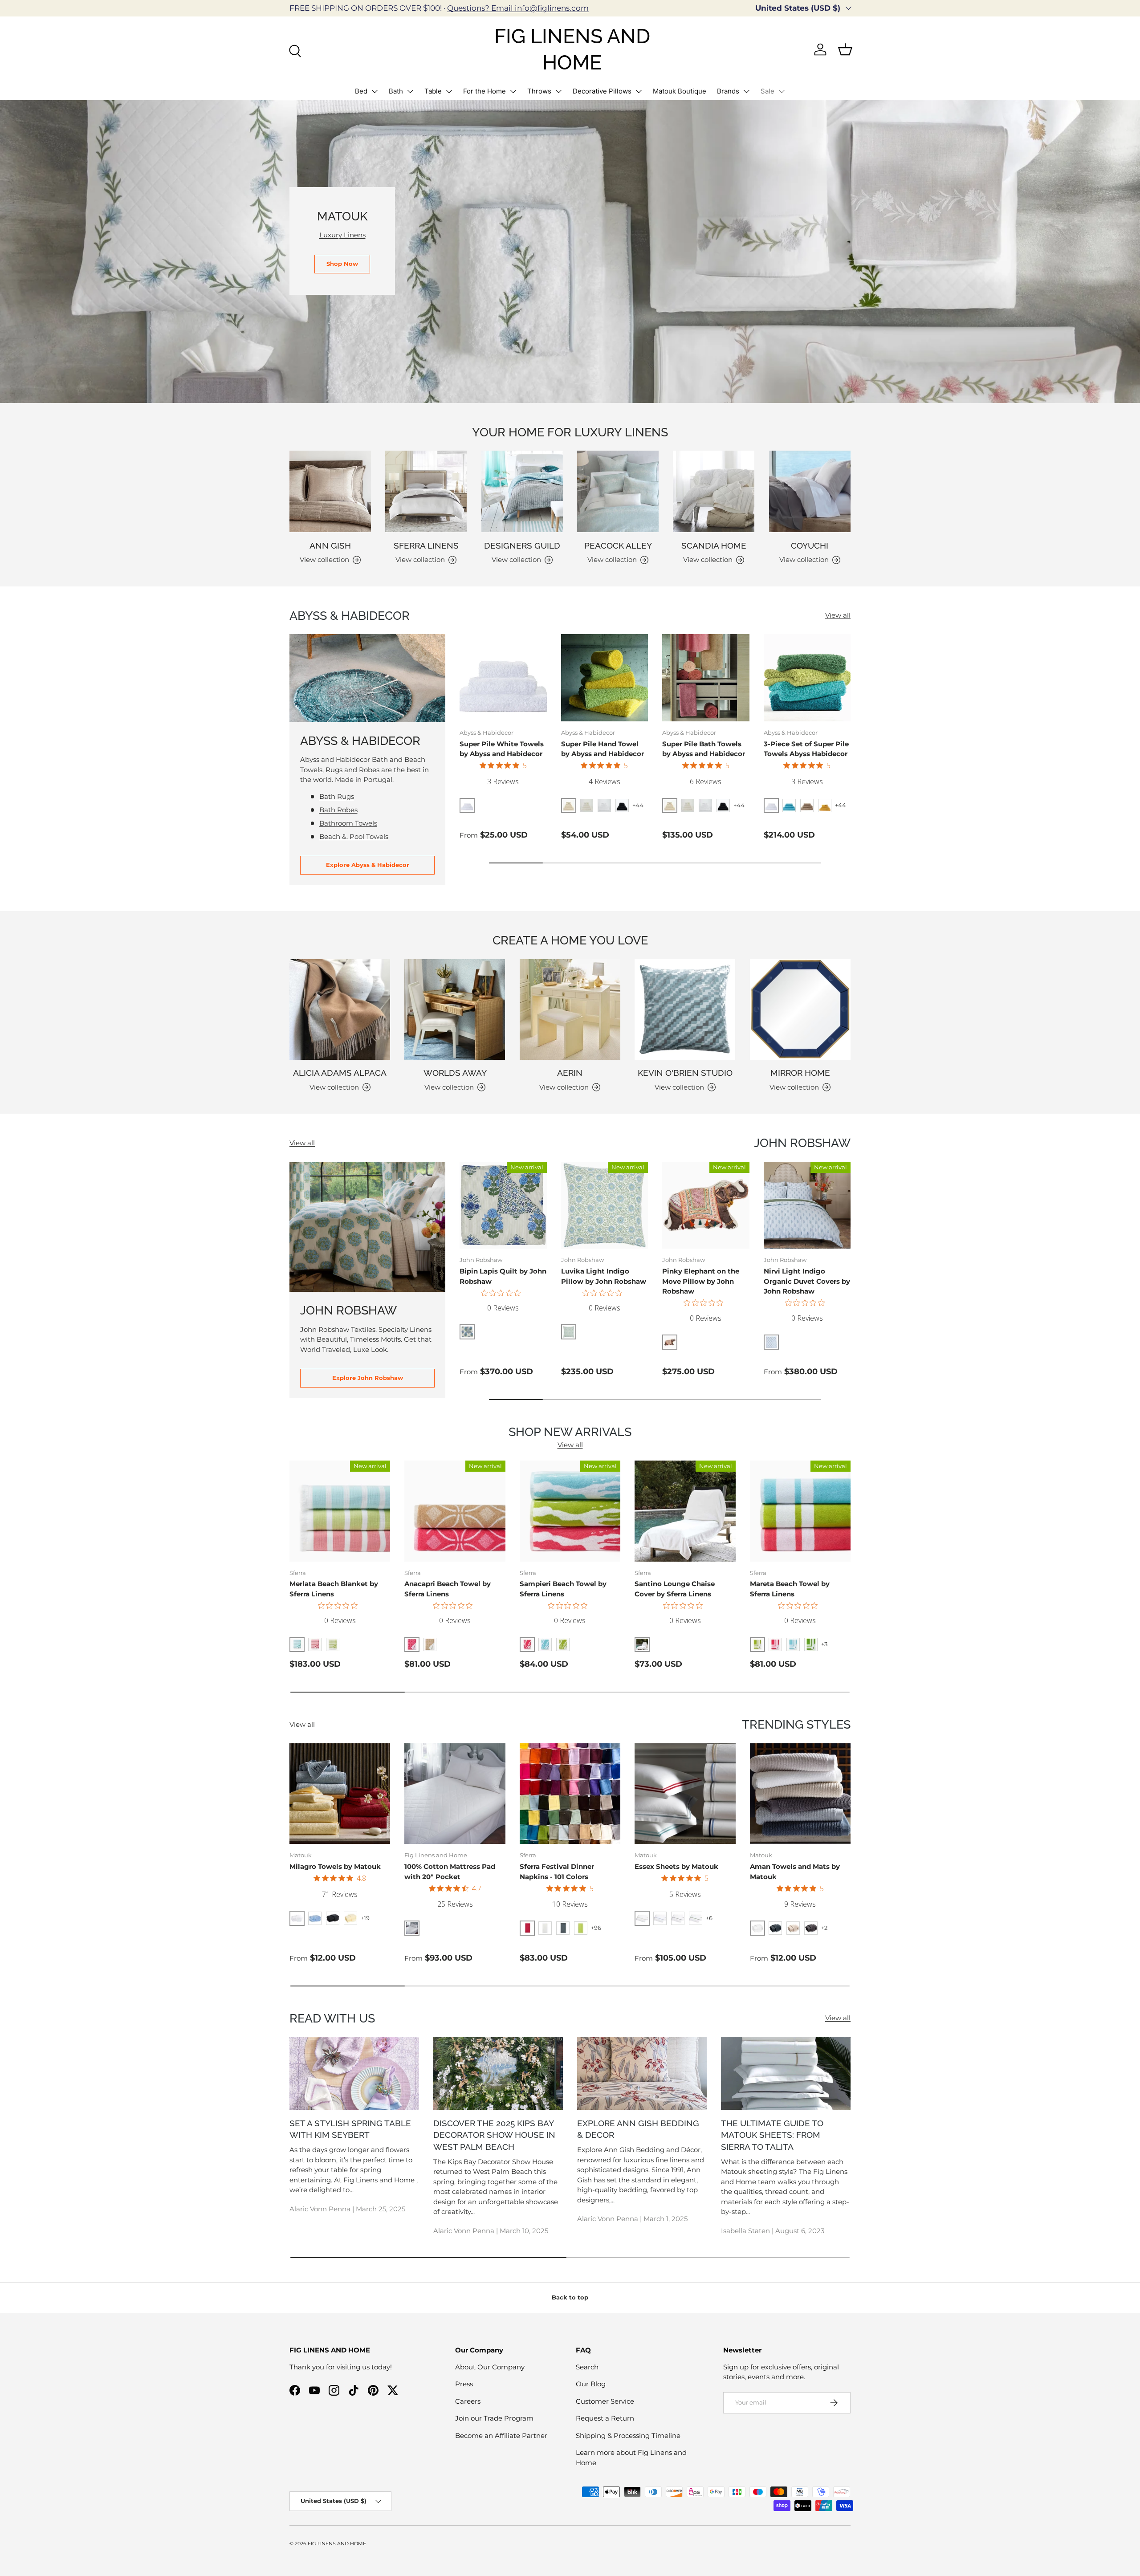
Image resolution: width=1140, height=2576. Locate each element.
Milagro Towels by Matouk (335, 1866)
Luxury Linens (342, 235)
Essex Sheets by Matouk (676, 1866)
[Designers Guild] (522, 491)
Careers (468, 2401)
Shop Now (342, 264)
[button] (845, 49)
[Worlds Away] (455, 1009)
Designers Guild (522, 545)
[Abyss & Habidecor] (367, 678)
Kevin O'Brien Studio (685, 1073)
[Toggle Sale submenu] (782, 91)
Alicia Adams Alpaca (340, 1073)
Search (587, 2367)
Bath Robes (338, 810)
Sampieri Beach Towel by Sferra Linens (563, 1589)
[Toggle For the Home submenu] (513, 91)
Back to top (570, 2297)
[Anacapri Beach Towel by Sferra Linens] (455, 1511)
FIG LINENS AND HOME (337, 2543)
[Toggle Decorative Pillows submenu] (639, 91)
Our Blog (591, 2384)
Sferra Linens (426, 545)
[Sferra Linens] (426, 491)
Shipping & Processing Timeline (628, 2436)
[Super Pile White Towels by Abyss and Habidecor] (503, 678)
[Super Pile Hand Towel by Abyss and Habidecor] (605, 678)
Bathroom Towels (348, 823)
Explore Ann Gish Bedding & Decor (638, 2129)
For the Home (484, 91)
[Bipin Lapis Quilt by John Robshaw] (503, 1205)
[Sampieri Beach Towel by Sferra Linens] (570, 1511)
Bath (396, 91)
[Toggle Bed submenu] (375, 91)
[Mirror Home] (800, 1009)
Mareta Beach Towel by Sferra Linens (790, 1589)
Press (464, 2384)
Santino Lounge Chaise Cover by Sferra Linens (675, 1589)
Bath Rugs (337, 796)
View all (838, 615)
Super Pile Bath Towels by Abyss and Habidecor (704, 749)
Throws (539, 91)
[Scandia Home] (714, 491)
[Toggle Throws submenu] (558, 91)
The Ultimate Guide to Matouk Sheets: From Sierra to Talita (772, 2135)
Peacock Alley (618, 545)
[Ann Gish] (330, 491)
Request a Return (605, 2418)
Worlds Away (455, 1073)
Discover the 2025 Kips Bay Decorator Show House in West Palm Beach (494, 2135)
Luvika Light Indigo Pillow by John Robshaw (604, 1276)
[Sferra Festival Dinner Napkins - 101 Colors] (570, 1794)
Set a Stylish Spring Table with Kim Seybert (350, 2129)
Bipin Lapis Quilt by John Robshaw (503, 1276)
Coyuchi (810, 545)
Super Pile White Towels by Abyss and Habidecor (502, 749)
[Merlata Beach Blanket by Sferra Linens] (340, 1511)
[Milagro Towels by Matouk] (340, 1794)
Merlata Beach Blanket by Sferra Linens (334, 1589)
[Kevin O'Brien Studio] (685, 1009)
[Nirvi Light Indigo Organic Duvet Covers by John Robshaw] (807, 1205)
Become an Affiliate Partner (501, 2436)
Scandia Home (714, 545)
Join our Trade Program (494, 2418)
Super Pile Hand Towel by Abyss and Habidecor (603, 749)
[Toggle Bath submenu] (410, 91)
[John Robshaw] (367, 1227)
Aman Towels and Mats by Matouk (795, 1872)
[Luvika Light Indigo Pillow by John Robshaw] (605, 1205)
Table (433, 91)
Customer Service (605, 2401)
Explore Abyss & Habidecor (368, 865)
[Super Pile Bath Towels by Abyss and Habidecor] (706, 678)
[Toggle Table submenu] (449, 91)
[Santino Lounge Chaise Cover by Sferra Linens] (685, 1511)
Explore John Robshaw (368, 1378)
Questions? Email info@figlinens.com (518, 8)
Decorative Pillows (602, 91)
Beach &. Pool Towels (354, 836)
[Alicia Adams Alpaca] (340, 1009)
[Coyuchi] (810, 491)
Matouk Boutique (680, 91)
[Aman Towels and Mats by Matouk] (800, 1794)
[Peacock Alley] (618, 491)
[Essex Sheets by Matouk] (685, 1794)
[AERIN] (570, 1009)
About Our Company (490, 2367)
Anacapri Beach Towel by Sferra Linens (448, 1589)
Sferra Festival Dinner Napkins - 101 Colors (557, 1872)
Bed (361, 91)
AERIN (570, 1073)
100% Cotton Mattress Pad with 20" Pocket (450, 1872)
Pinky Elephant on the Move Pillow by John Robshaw (701, 1281)
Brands (728, 91)
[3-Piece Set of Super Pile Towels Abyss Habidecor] (807, 678)
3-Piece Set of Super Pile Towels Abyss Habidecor (806, 749)
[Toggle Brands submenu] (746, 91)
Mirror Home (800, 1073)
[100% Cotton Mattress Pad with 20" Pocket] (455, 1794)
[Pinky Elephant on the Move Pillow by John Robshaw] (706, 1205)
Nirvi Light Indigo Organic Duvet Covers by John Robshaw (807, 1281)
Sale (767, 91)
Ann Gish (330, 545)
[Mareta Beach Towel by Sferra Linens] (800, 1511)
